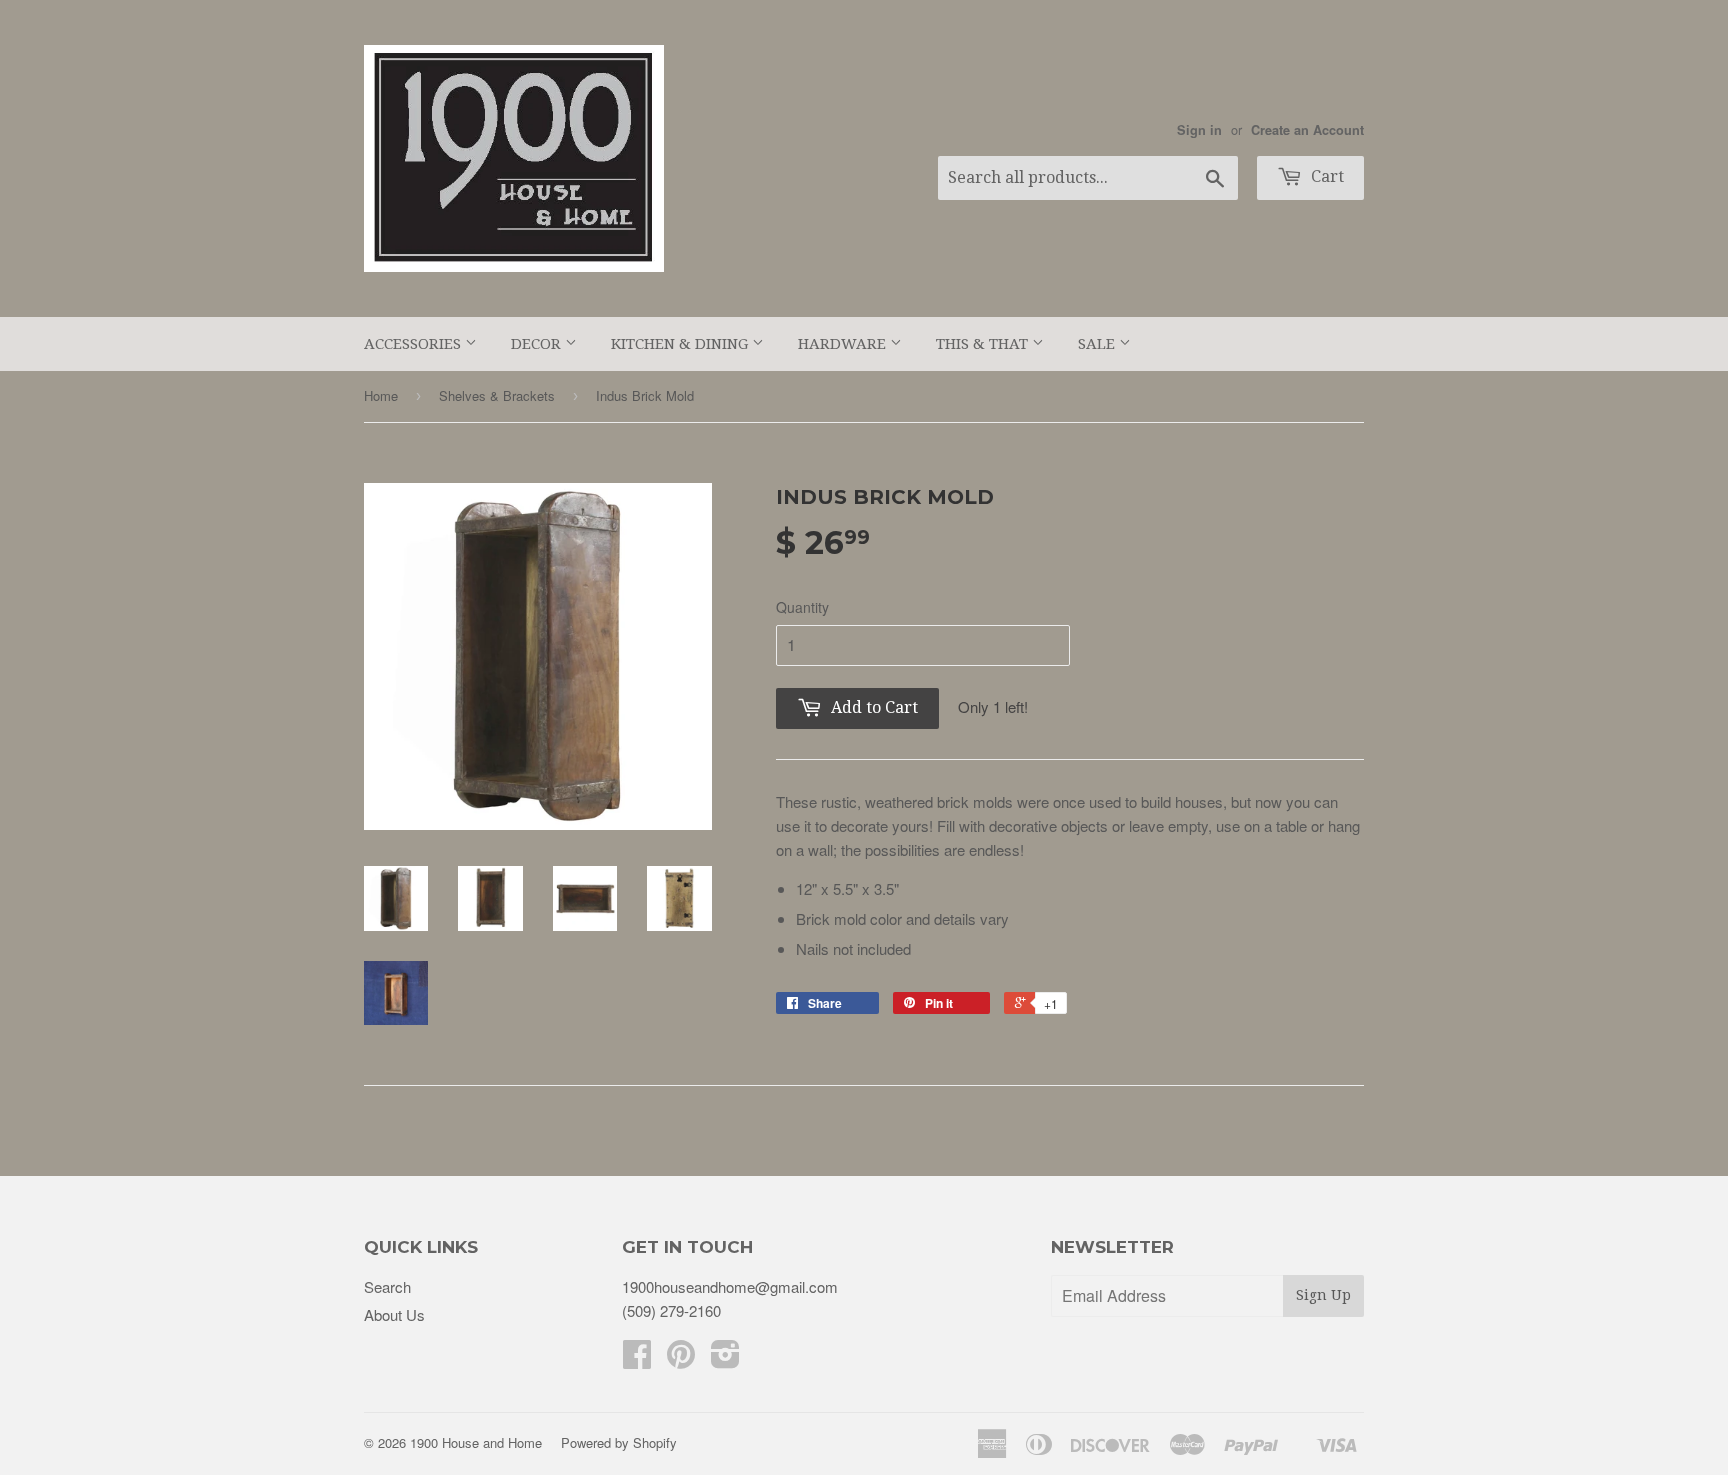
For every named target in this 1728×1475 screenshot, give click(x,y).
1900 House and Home (476, 1442)
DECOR (538, 344)
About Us (394, 1314)
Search (387, 1286)
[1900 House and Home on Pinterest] (681, 1359)
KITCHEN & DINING (681, 344)
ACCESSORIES (414, 344)
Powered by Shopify (619, 1442)
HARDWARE (844, 344)
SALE (1098, 344)
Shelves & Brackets (497, 395)
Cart (1325, 176)
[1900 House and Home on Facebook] (637, 1359)
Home (381, 395)
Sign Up (1323, 1295)
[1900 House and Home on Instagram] (725, 1359)
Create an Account (1307, 130)
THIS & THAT (984, 344)
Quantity (802, 607)
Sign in (1199, 130)
